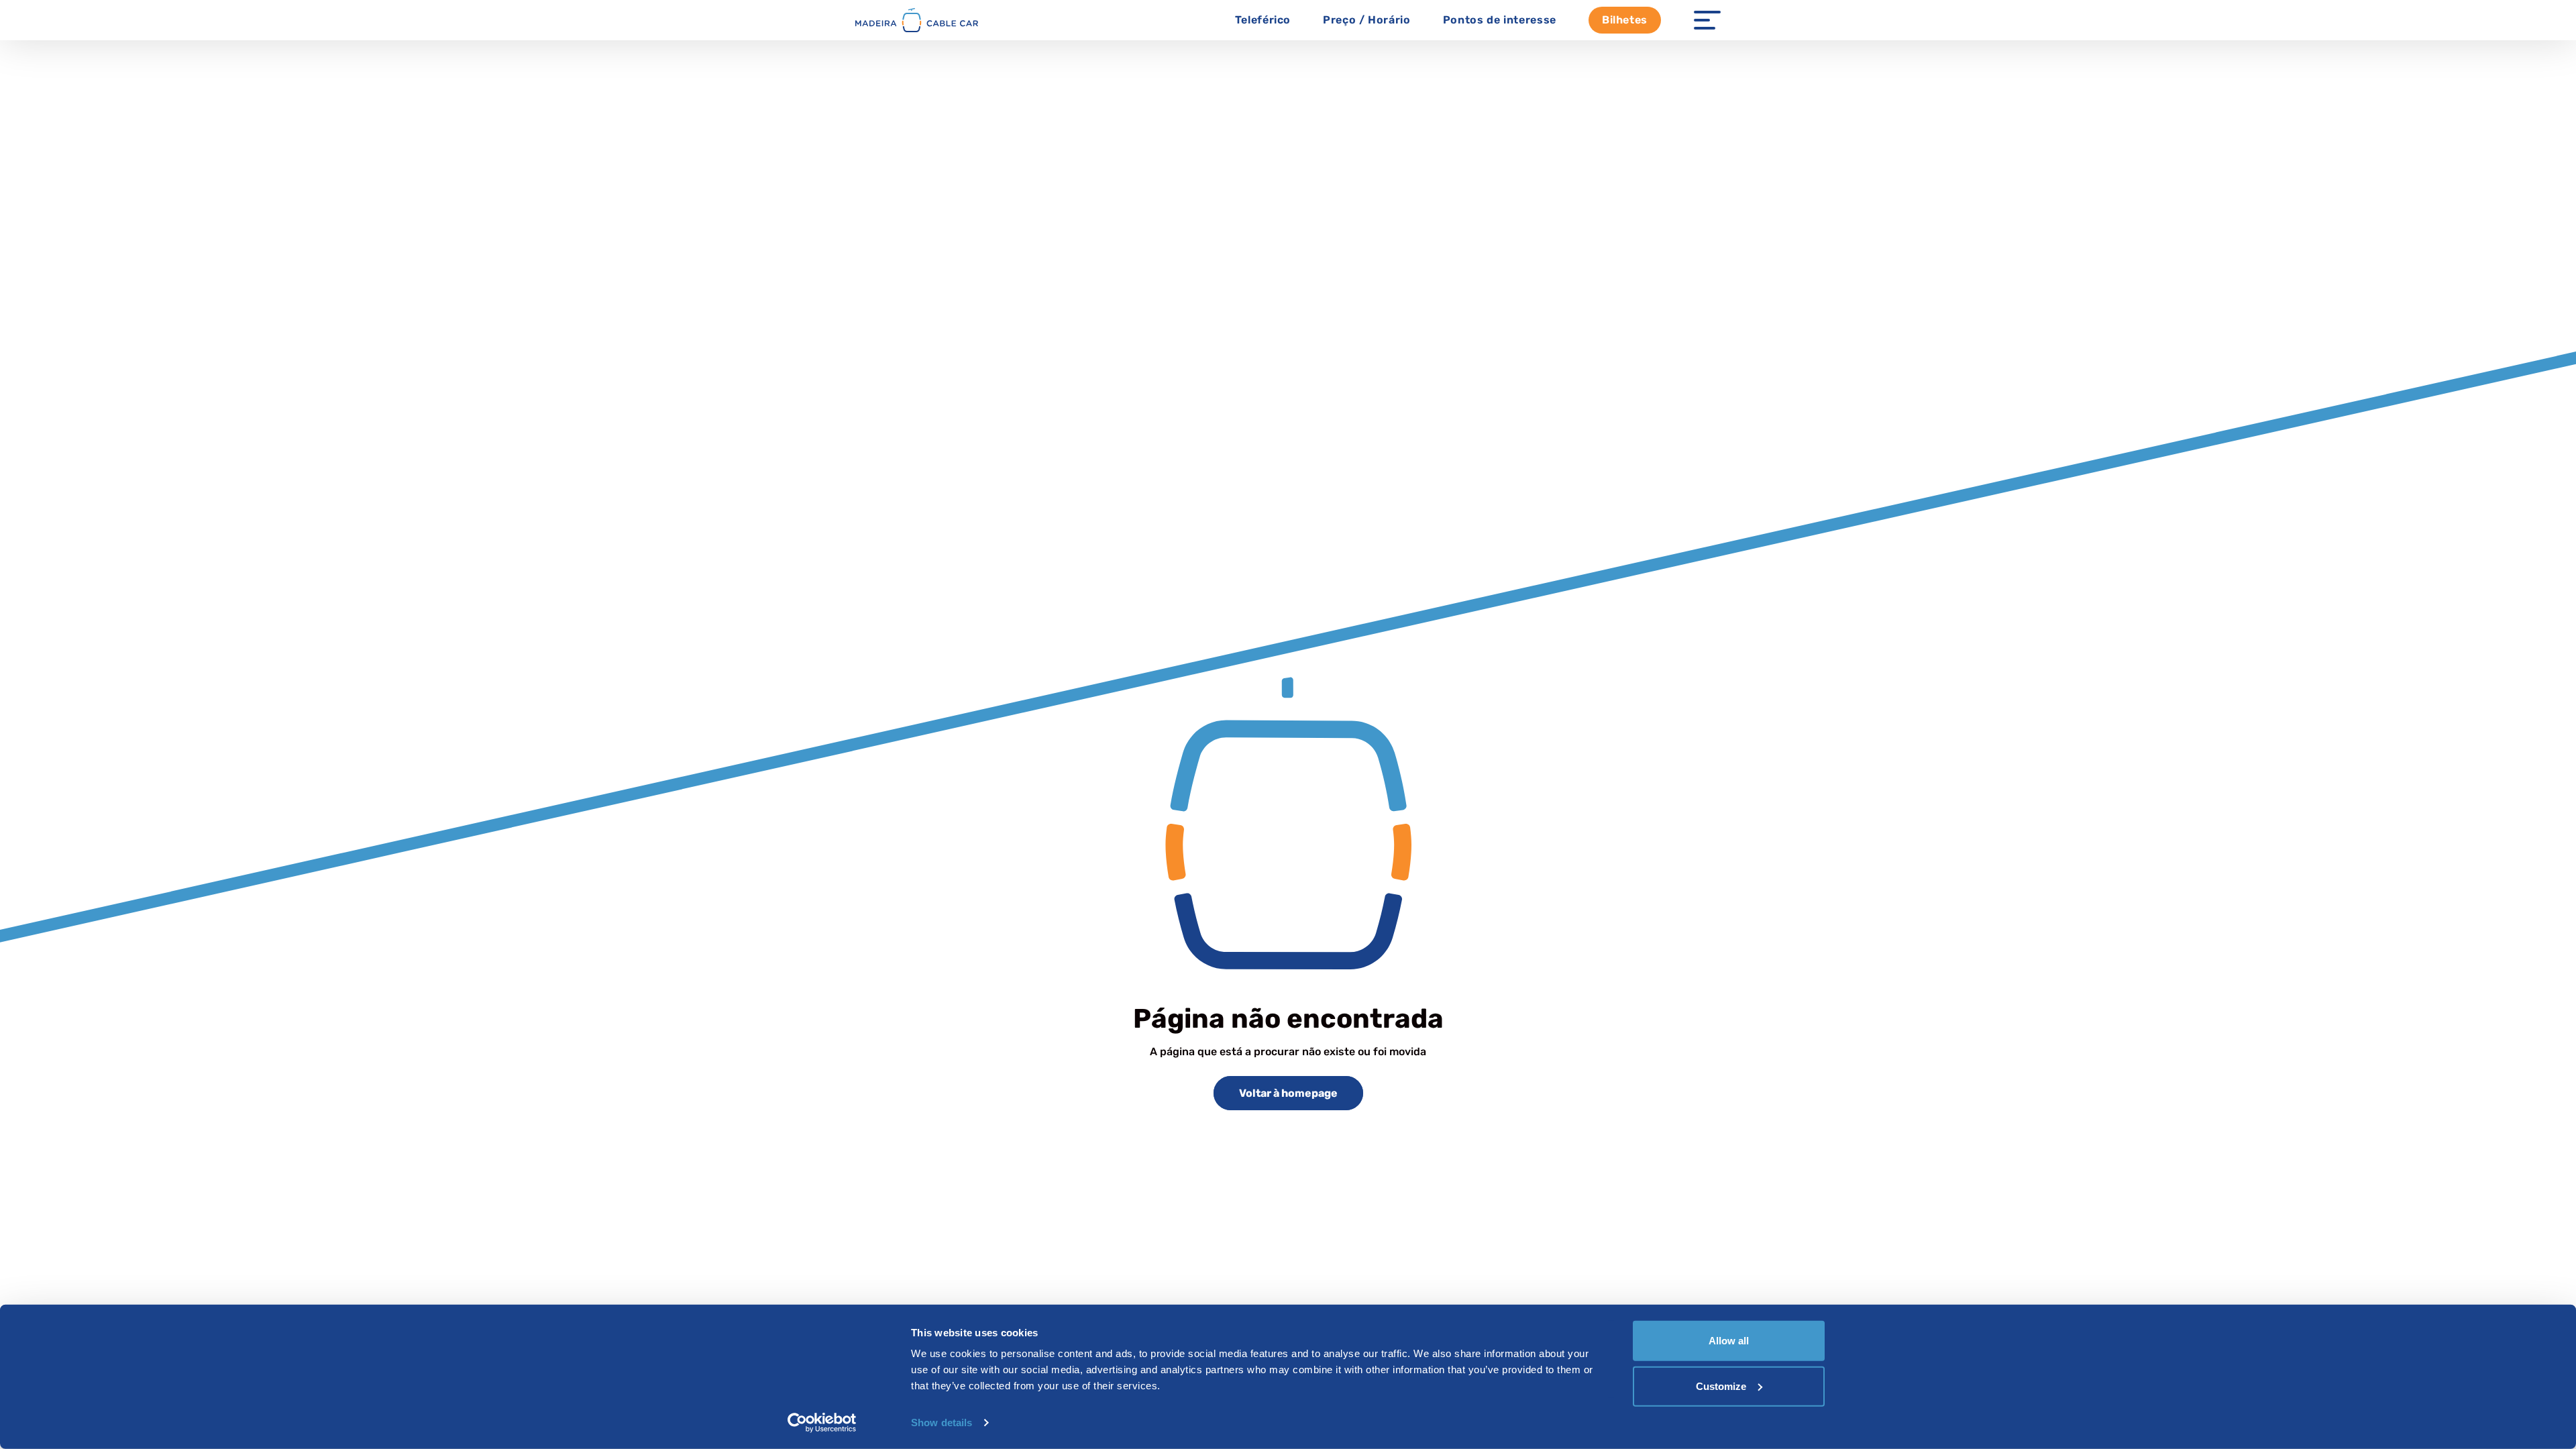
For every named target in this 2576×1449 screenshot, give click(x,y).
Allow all (1729, 1341)
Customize (1721, 1386)
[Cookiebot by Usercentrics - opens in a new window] (822, 1423)
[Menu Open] (1707, 20)
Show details (942, 1423)
